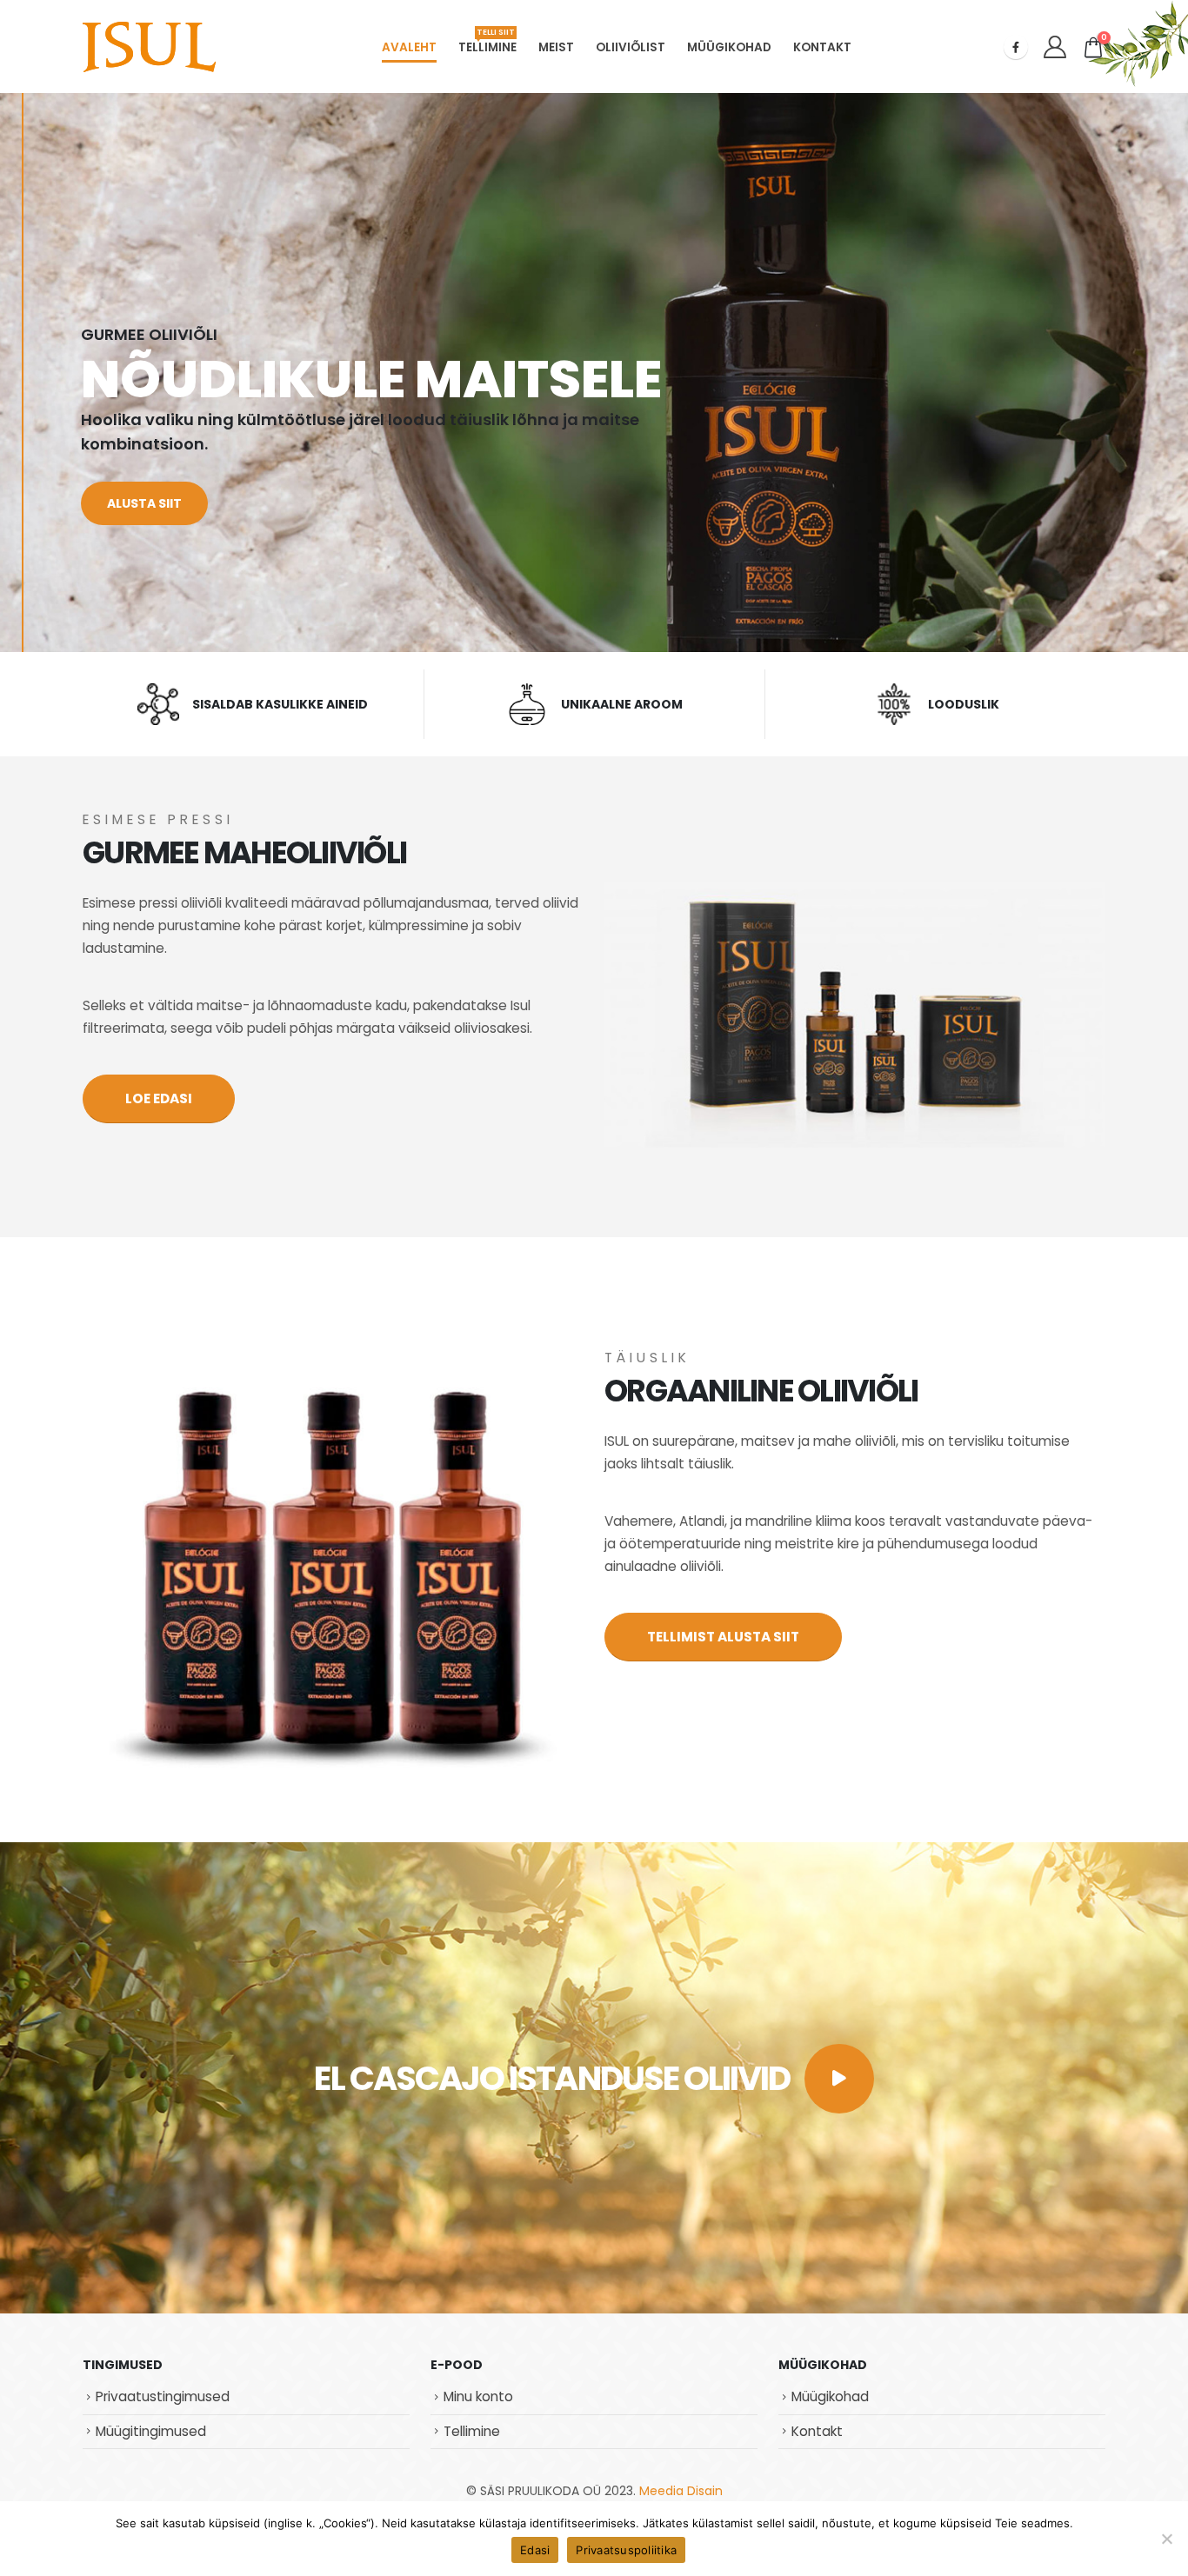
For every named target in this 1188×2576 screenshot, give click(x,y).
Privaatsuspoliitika (626, 2550)
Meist (556, 47)
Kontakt (822, 47)
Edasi (535, 2550)
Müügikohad (729, 47)
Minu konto (478, 2396)
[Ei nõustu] (1166, 2539)
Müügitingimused (151, 2431)
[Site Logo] (149, 47)
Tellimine (487, 41)
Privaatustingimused (163, 2396)
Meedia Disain (681, 2491)
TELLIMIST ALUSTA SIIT (723, 1637)
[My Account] (1055, 47)
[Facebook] (1016, 47)
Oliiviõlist (631, 47)
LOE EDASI (159, 1098)
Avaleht (409, 47)
